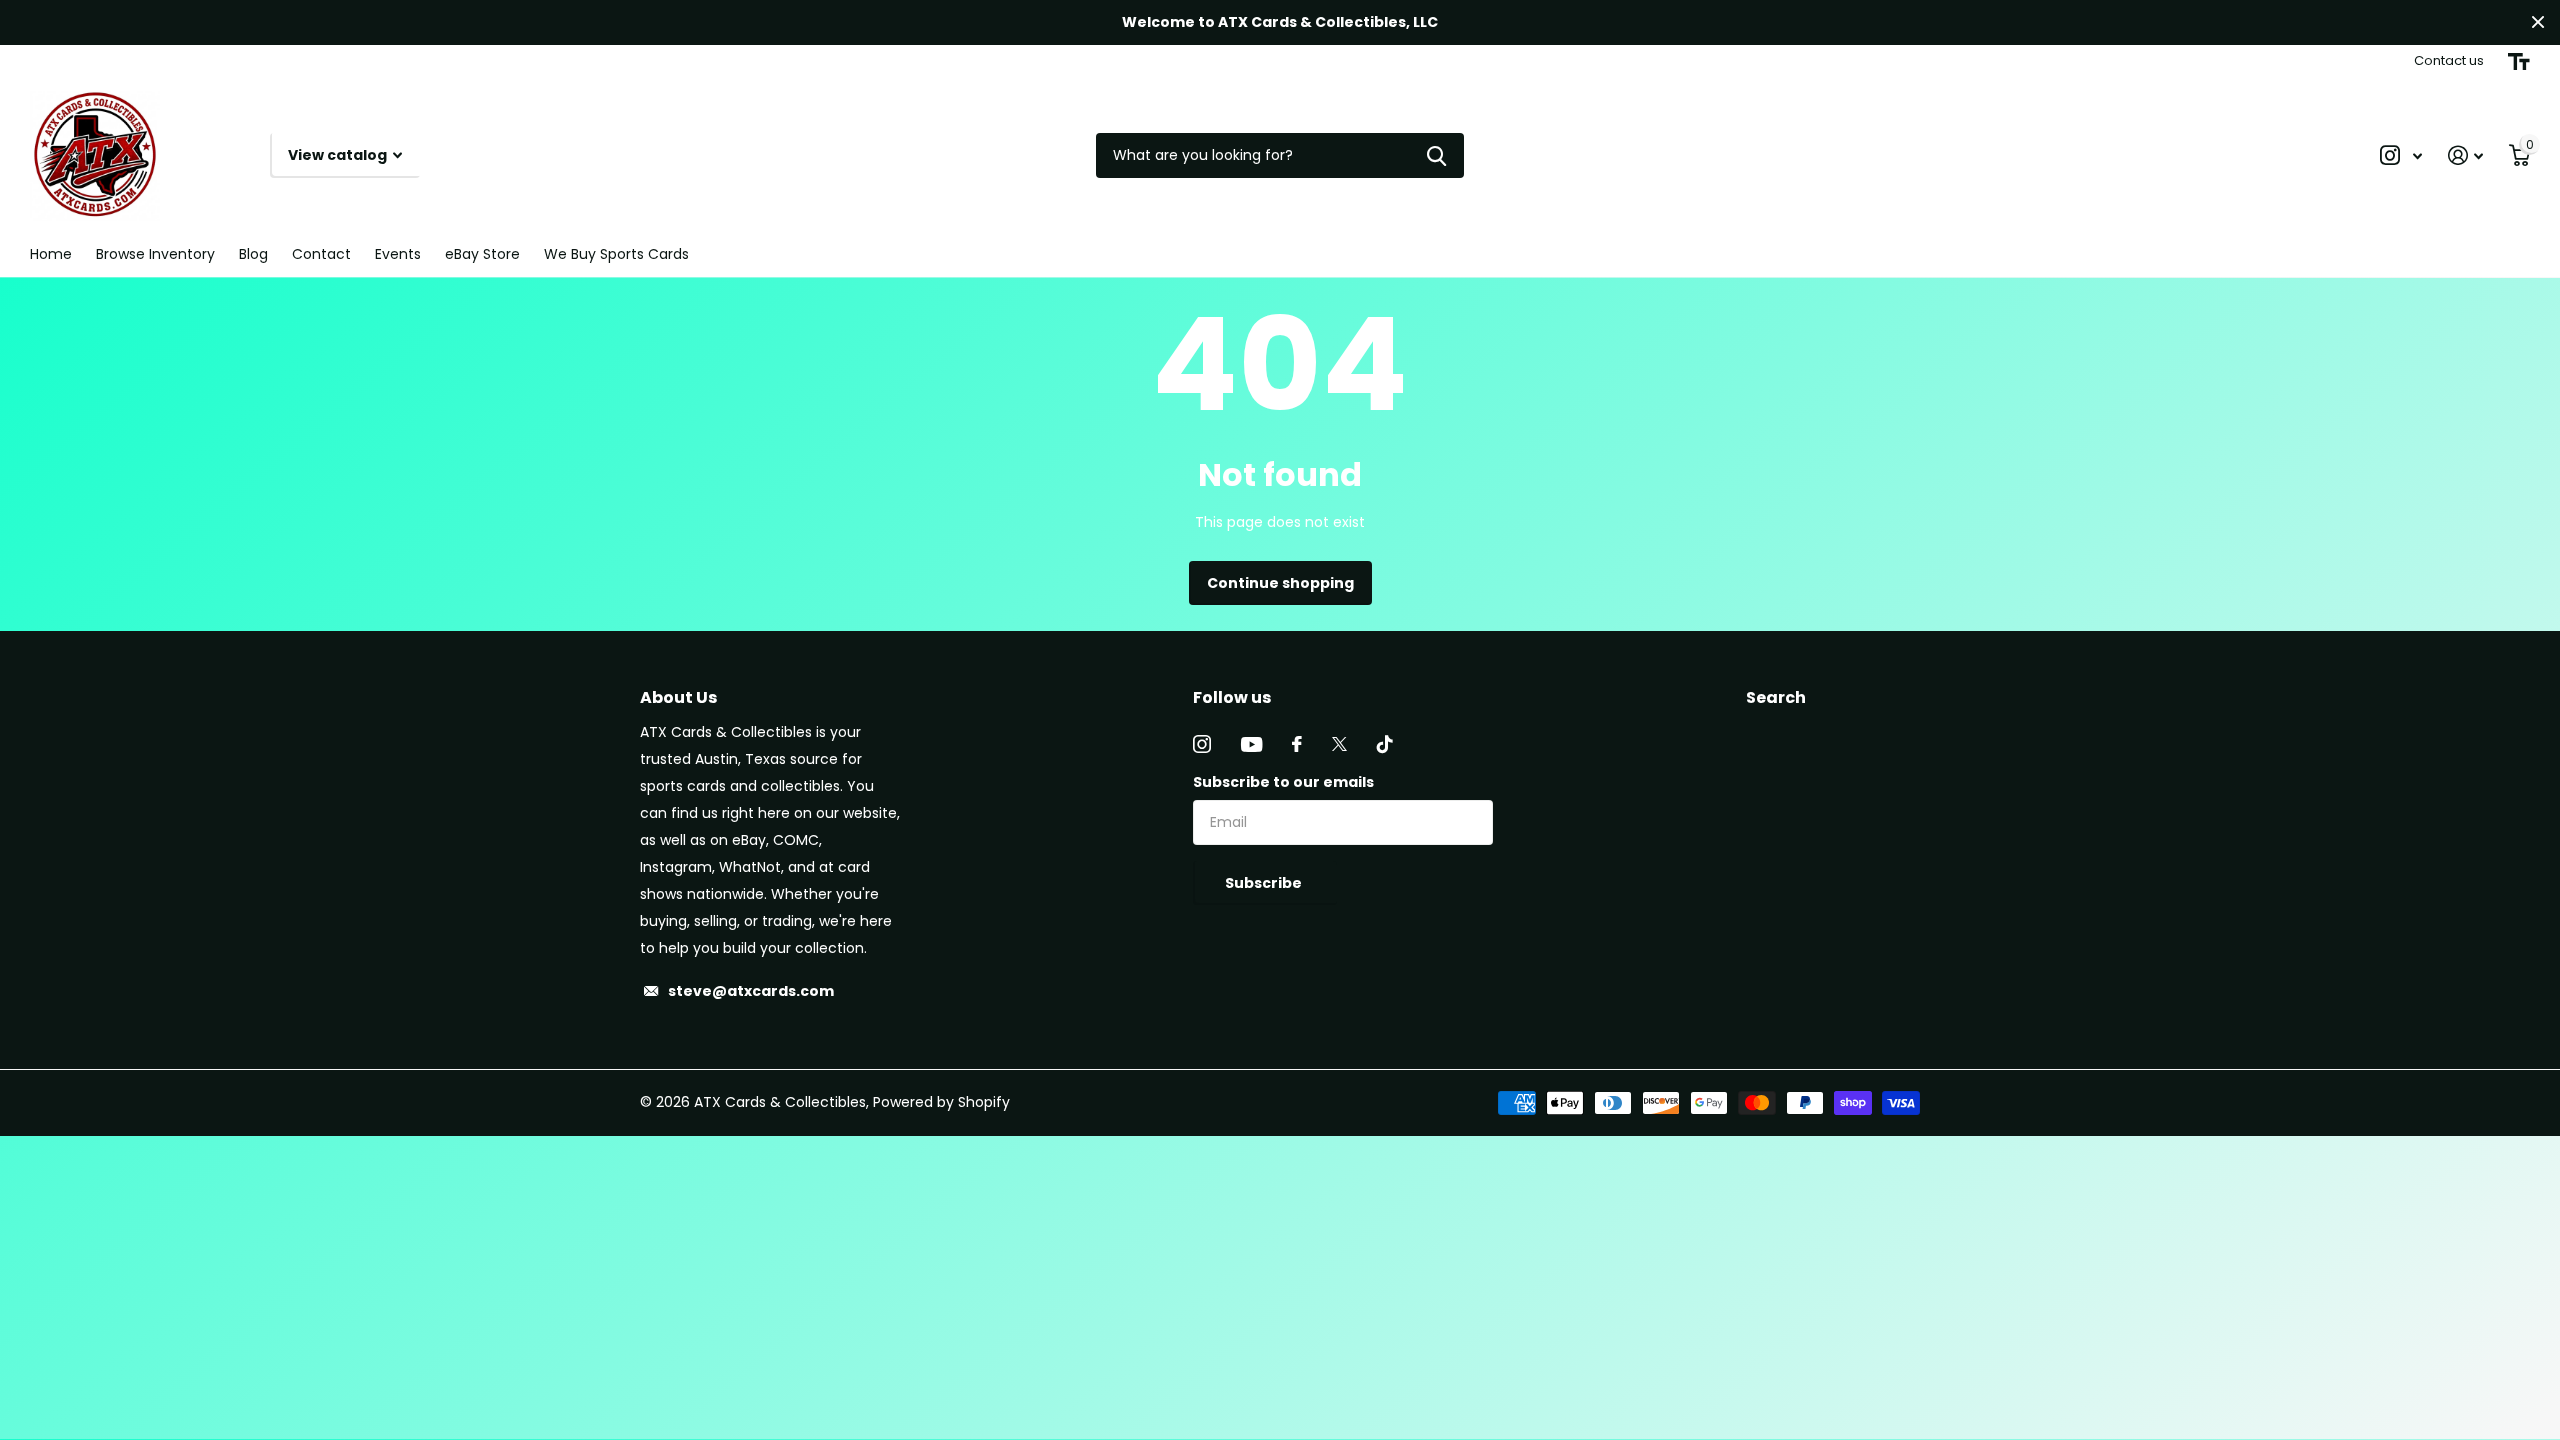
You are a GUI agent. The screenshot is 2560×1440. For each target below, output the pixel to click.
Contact (321, 254)
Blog (253, 254)
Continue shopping (1280, 583)
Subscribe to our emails (1283, 782)
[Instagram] (1202, 744)
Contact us (2449, 60)
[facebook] (1297, 744)
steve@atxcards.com (751, 991)
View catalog (339, 155)
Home (51, 254)
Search (1776, 697)
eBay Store (482, 254)
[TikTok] (1385, 744)
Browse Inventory (155, 254)
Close (2538, 22)
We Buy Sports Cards (616, 254)
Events (398, 254)
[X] (1339, 744)
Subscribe (1265, 883)
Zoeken (1436, 155)
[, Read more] (2401, 155)
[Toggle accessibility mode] (2519, 62)
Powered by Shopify (941, 1102)
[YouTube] (1251, 744)
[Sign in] (2465, 155)
